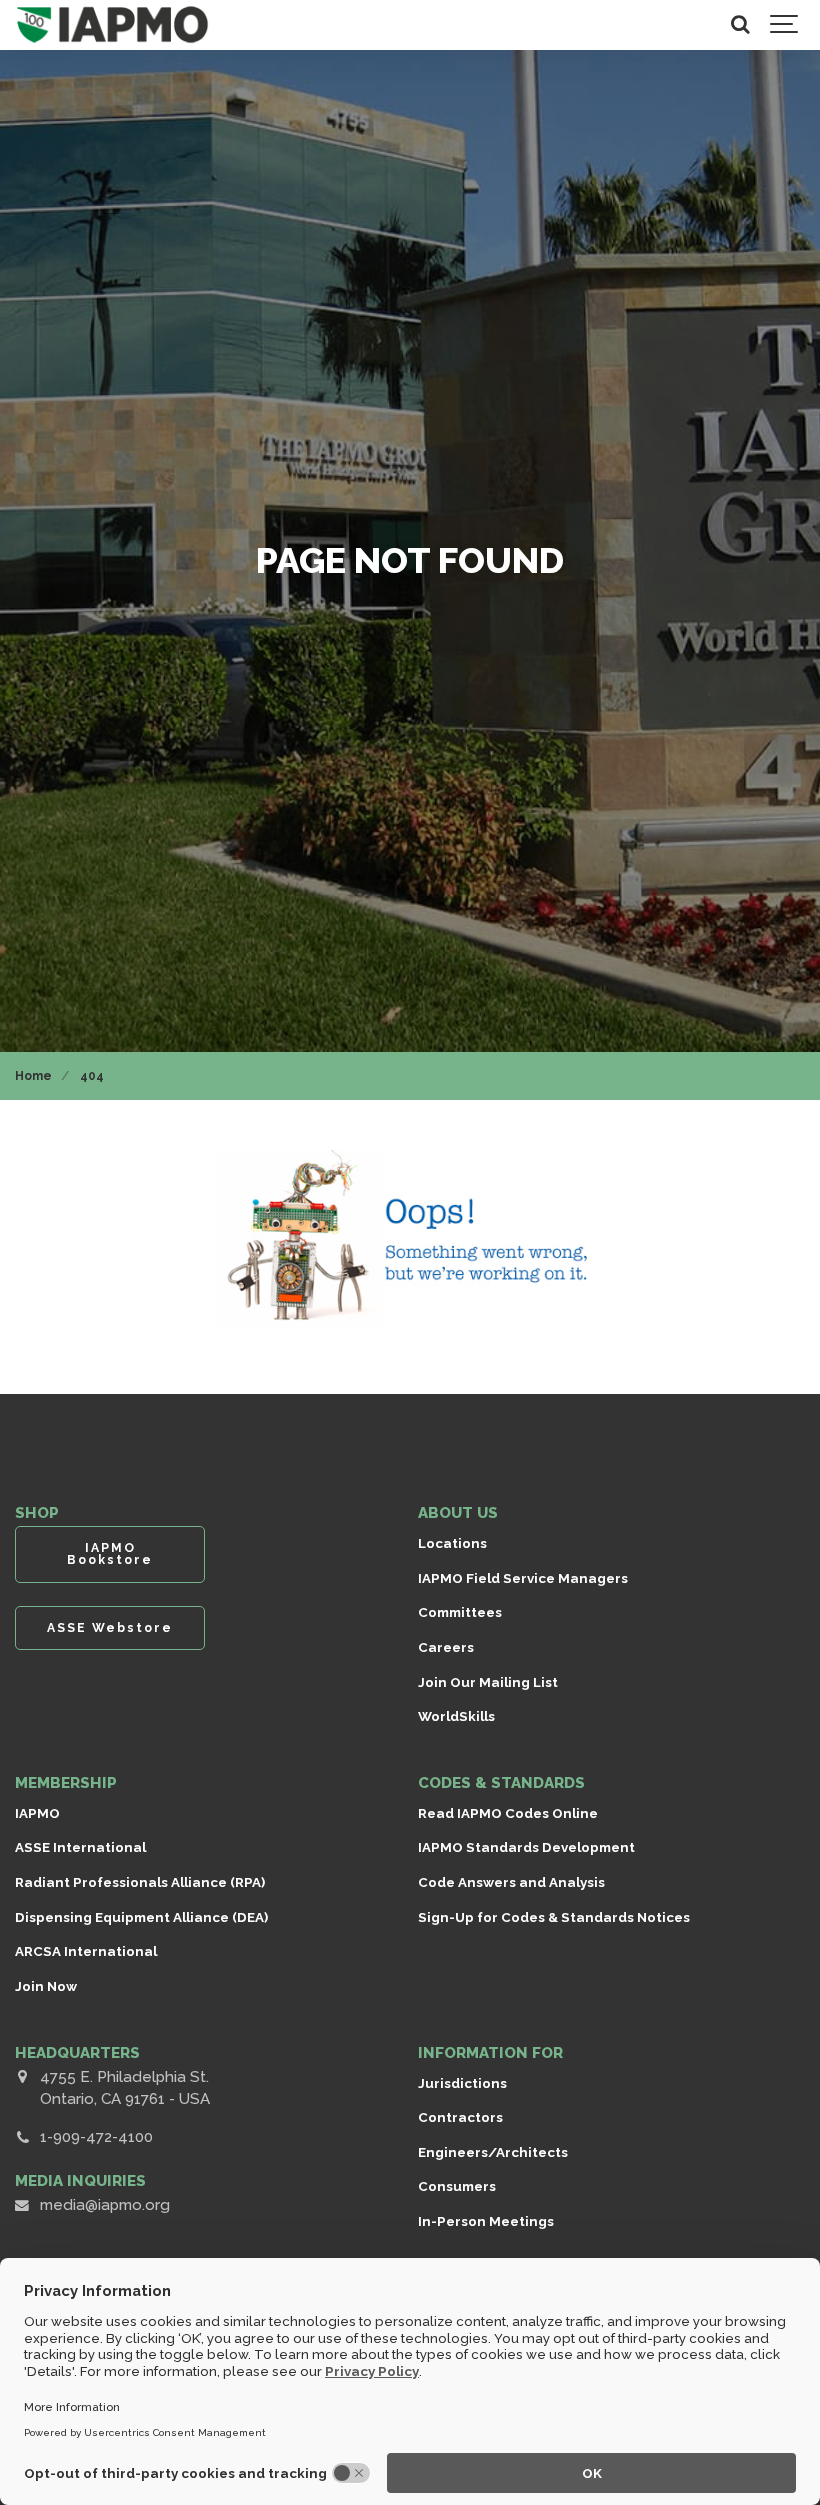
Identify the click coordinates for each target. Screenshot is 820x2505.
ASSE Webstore (110, 1628)
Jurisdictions (462, 2083)
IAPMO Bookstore (110, 1554)
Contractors (460, 2117)
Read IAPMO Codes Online (508, 1813)
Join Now (46, 1986)
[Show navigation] (785, 25)
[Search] (740, 25)
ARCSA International (86, 1951)
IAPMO (37, 1813)
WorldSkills (456, 1716)
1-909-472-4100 (96, 2137)
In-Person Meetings (486, 2221)
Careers (446, 1647)
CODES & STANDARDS (501, 1783)
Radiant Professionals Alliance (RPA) (140, 1882)
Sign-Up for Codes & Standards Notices (554, 1917)
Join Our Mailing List (488, 1682)
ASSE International (80, 1847)
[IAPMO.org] (112, 25)
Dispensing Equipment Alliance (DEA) (141, 1917)
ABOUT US (458, 1513)
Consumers (457, 2186)
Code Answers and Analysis (511, 1882)
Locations (452, 1543)
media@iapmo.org (105, 2205)
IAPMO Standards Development (526, 1847)
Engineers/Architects (493, 2152)
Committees (460, 1612)
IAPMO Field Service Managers (523, 1578)
